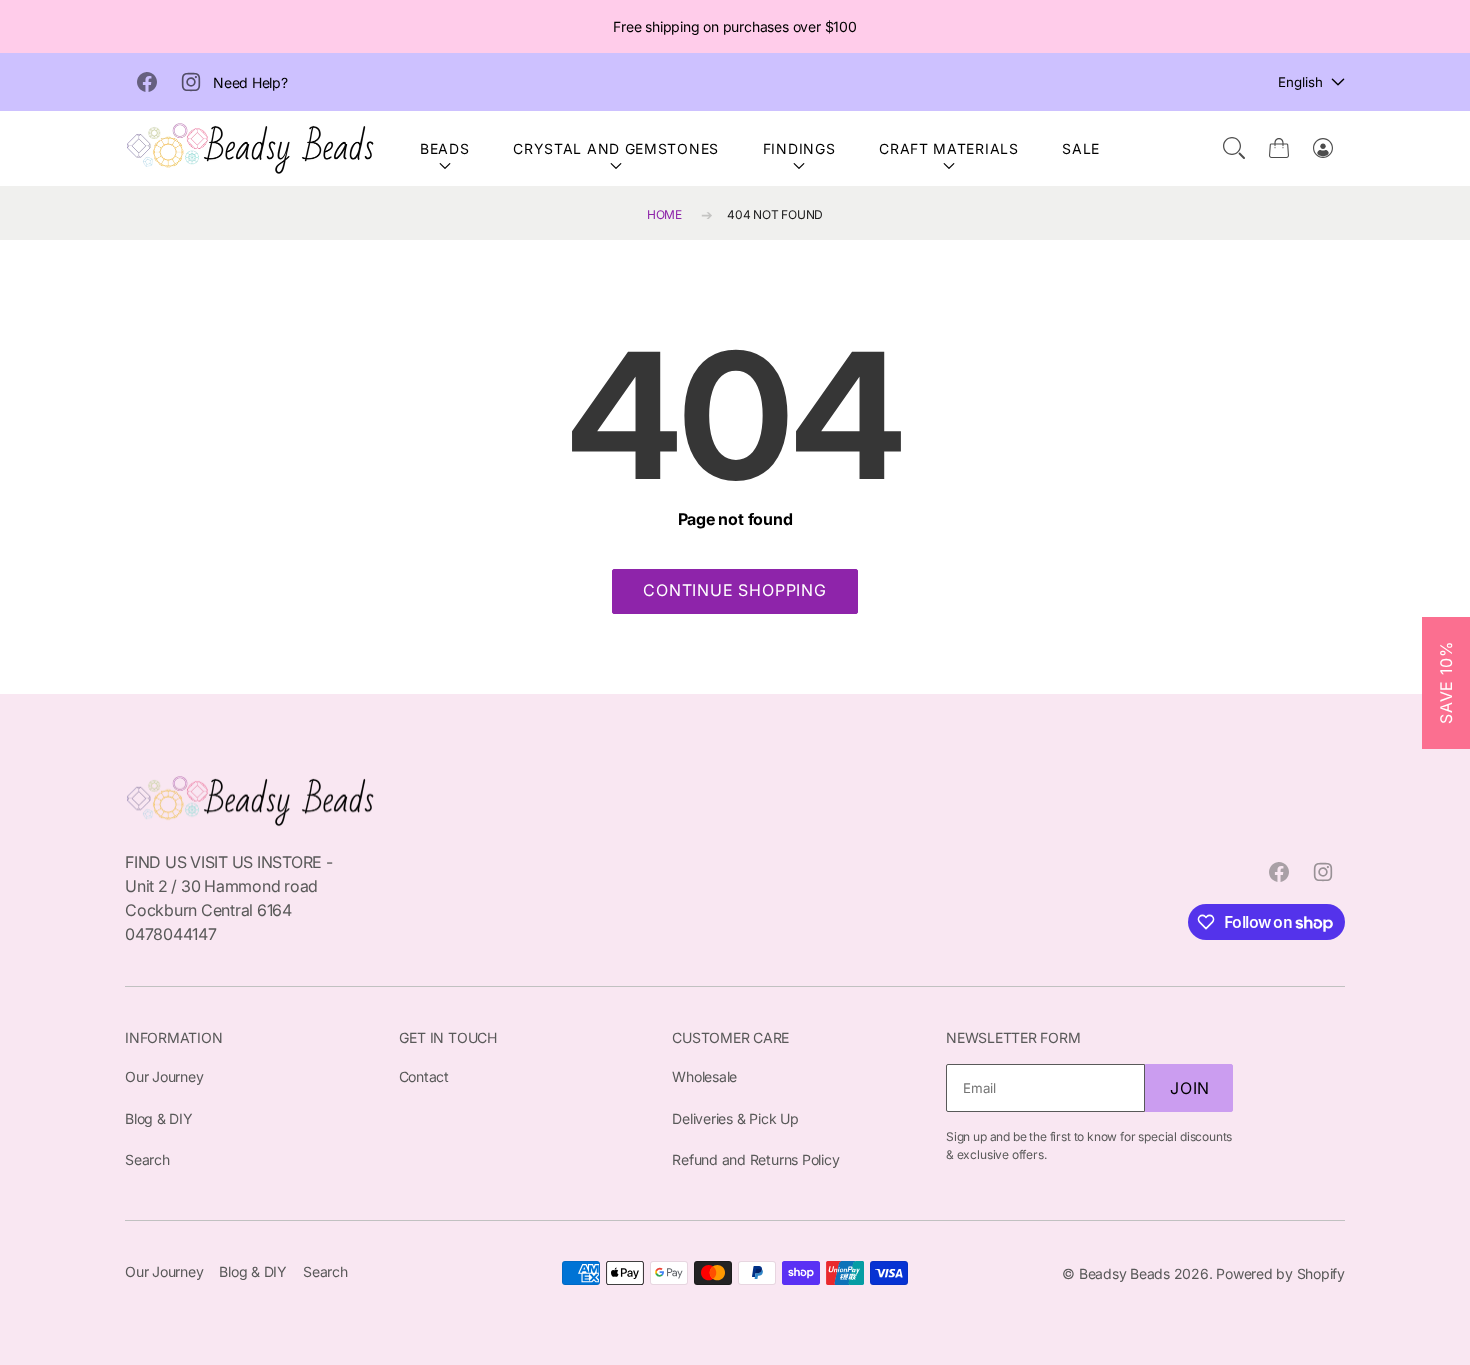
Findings (799, 148)
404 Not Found (775, 214)
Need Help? (250, 82)
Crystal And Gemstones (616, 148)
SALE (1081, 148)
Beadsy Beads (1124, 1273)
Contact (424, 1076)
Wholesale (704, 1076)
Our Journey (164, 1076)
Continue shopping (735, 590)
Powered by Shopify (1280, 1273)
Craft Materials (949, 148)
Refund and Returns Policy (755, 1159)
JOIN (1190, 1088)
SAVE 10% (1446, 682)
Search (147, 1159)
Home (664, 214)
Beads (445, 148)
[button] (1234, 148)
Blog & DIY (159, 1118)
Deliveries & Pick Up (735, 1118)
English (1300, 82)
